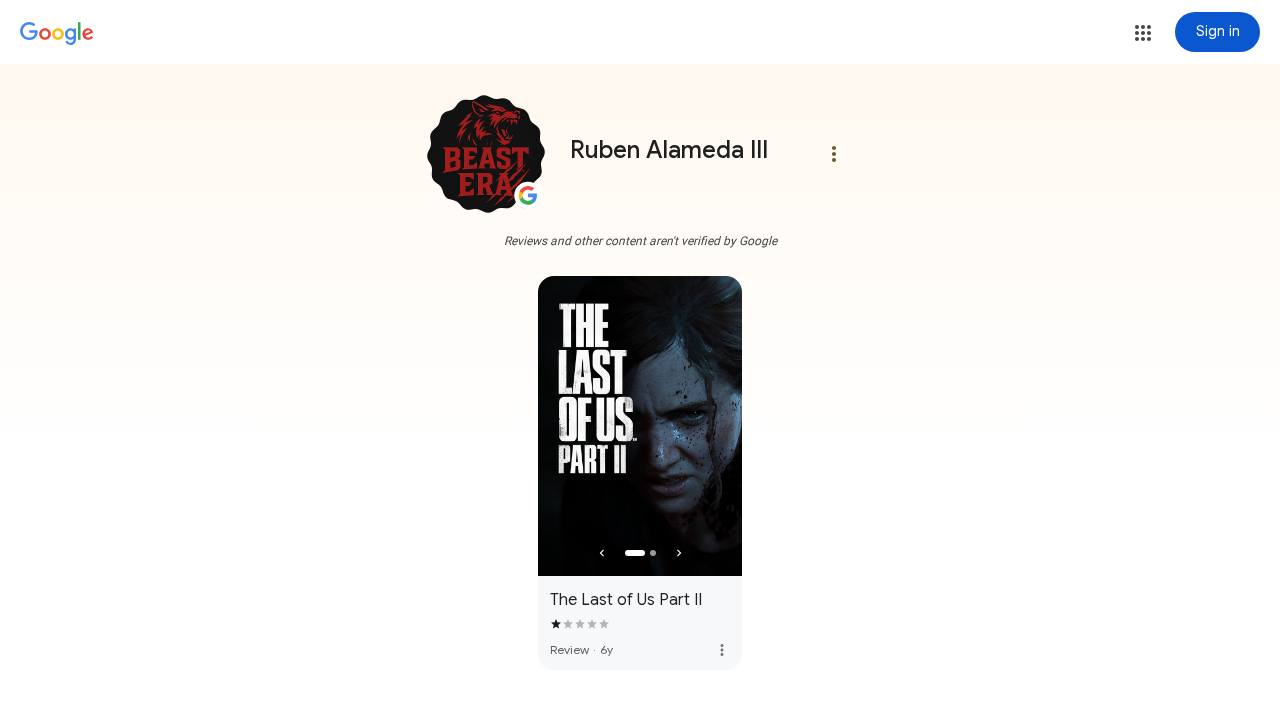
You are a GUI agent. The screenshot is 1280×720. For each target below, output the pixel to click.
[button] (1143, 33)
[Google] (57, 34)
